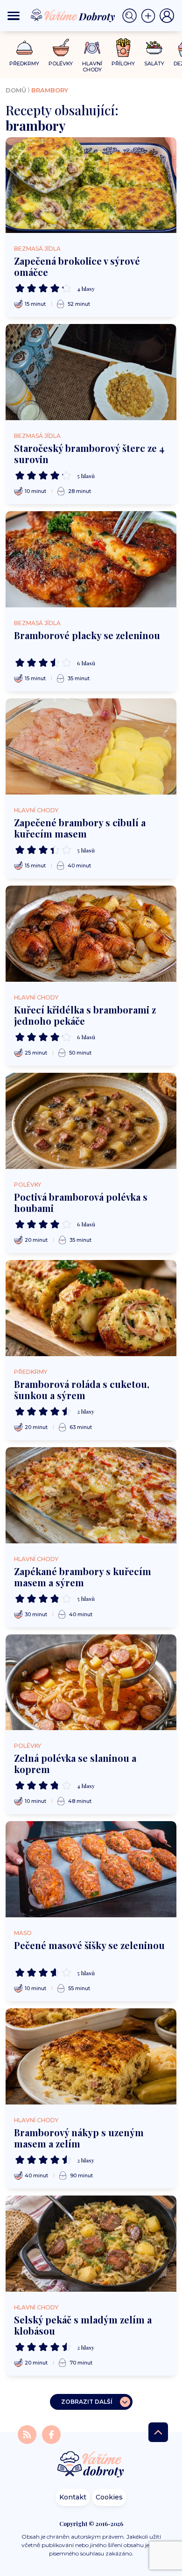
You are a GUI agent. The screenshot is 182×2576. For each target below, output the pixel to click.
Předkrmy (31, 1372)
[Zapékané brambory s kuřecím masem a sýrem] (91, 1495)
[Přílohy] (123, 48)
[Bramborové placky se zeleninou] (91, 559)
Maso (23, 1933)
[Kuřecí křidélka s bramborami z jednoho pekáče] (91, 934)
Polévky (28, 1185)
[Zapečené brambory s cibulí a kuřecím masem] (91, 746)
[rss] (28, 2434)
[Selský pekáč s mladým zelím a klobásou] (91, 2244)
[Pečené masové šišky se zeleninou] (91, 1869)
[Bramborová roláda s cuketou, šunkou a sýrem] (91, 1308)
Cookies (109, 2497)
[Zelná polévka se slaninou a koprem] (91, 1682)
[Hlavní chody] (92, 48)
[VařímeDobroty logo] (73, 16)
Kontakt (73, 2497)
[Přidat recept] (150, 16)
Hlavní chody (36, 810)
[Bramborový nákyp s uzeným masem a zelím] (91, 2056)
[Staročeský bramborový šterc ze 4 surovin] (91, 372)
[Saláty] (154, 48)
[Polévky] (61, 48)
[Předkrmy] (24, 47)
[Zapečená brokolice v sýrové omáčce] (91, 185)
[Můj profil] (167, 16)
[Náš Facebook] (51, 2434)
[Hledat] (132, 16)
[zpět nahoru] (158, 2432)
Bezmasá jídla (37, 249)
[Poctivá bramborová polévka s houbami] (91, 1121)
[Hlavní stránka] (91, 2465)
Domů (16, 90)
